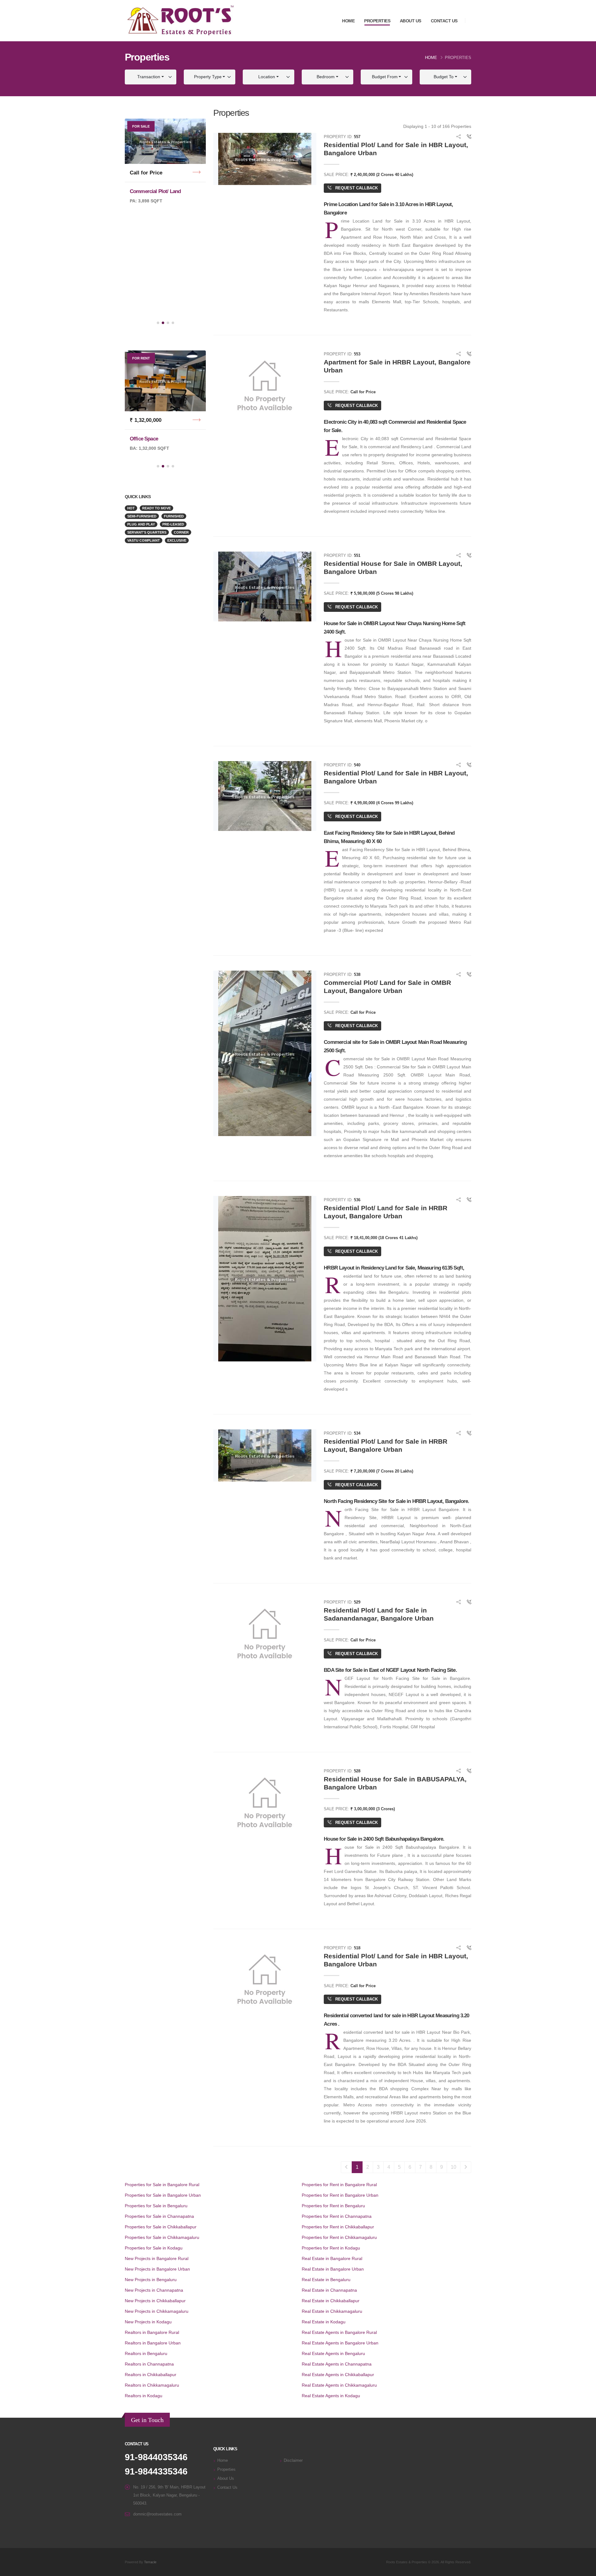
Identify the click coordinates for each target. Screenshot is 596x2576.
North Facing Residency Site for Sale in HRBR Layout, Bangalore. (396, 1501)
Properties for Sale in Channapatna (159, 2216)
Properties (377, 21)
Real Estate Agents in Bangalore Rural (339, 2332)
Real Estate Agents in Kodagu (331, 2396)
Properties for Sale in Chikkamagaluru (162, 2237)
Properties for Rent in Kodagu (331, 2248)
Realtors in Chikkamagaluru (152, 2385)
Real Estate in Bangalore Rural (332, 2258)
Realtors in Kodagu (144, 2396)
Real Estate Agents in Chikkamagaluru (339, 2385)
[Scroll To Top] (585, 2569)
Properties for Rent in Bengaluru (333, 2206)
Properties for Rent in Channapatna (337, 2216)
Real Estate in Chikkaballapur (331, 2301)
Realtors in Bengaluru (146, 2353)
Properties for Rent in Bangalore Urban (340, 2195)
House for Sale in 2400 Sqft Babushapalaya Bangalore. (384, 1839)
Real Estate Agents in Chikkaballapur (338, 2375)
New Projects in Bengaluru (151, 2280)
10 (454, 2167)
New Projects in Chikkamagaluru (157, 2311)
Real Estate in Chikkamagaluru (332, 2311)
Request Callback (356, 188)
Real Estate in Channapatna (329, 2290)
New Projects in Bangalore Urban (157, 2269)
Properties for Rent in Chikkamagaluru (339, 2237)
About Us (411, 21)
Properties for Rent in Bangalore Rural (339, 2185)
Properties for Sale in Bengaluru (156, 2206)
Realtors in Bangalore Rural (152, 2332)
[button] (158, 323)
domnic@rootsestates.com (157, 2514)
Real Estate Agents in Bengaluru (333, 2353)
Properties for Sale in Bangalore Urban (163, 2195)
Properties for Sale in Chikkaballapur (161, 2227)
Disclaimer (293, 2461)
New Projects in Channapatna (154, 2290)
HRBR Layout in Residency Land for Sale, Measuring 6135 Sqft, (394, 1268)
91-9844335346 (156, 2471)
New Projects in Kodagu (148, 2322)
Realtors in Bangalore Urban (153, 2343)
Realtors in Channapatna (149, 2364)
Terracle (150, 2562)
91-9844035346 (156, 2457)
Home (348, 21)
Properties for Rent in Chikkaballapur (338, 2227)
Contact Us (444, 21)
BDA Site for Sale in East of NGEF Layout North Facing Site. (390, 1670)
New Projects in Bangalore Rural (157, 2258)
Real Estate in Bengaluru (326, 2280)
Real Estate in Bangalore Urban (333, 2269)
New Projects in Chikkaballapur (155, 2301)
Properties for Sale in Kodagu (154, 2248)
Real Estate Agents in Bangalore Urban (340, 2343)
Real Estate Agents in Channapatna (337, 2364)
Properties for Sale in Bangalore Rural (162, 2185)
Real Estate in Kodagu (324, 2322)
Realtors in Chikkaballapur (151, 2375)
